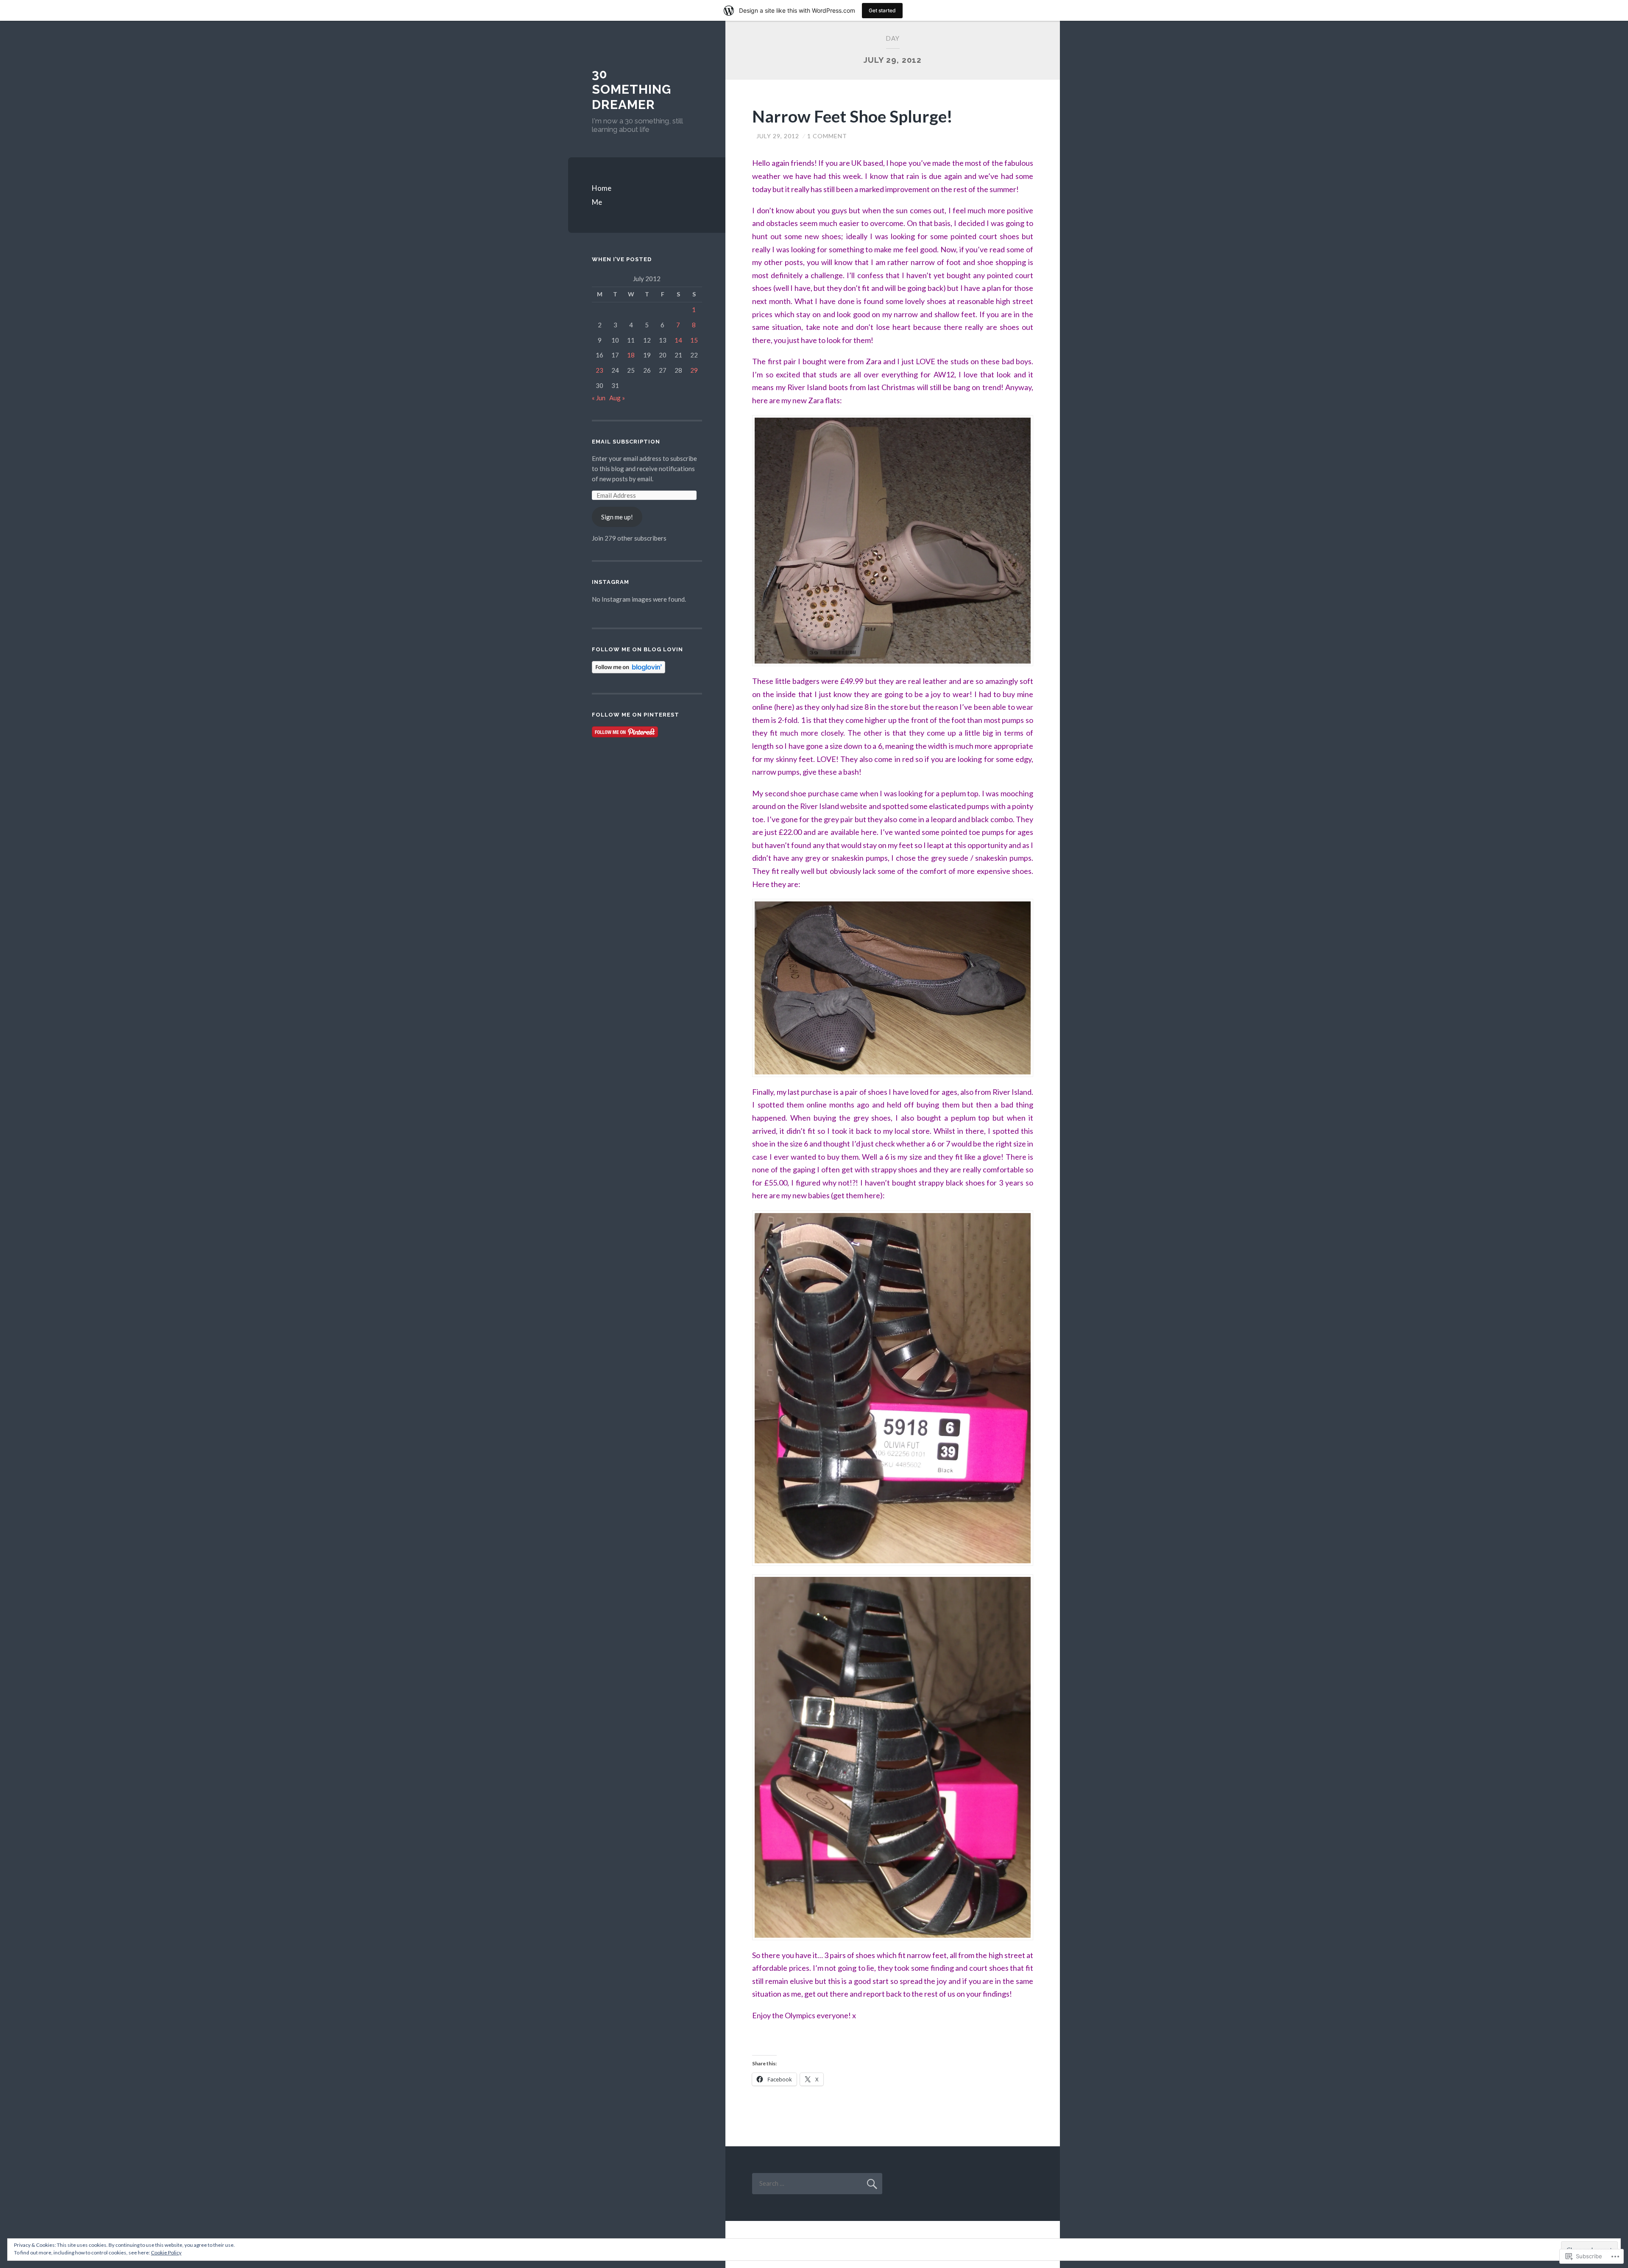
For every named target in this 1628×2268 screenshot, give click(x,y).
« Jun (599, 398)
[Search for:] (817, 2183)
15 (694, 340)
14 (678, 340)
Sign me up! (617, 517)
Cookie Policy (166, 2253)
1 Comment (827, 136)
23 (599, 370)
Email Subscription (626, 442)
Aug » (617, 398)
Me (597, 202)
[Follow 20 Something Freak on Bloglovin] (629, 671)
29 (694, 370)
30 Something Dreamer (631, 89)
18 (631, 355)
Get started (882, 10)
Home (602, 188)
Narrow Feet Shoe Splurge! (852, 116)
